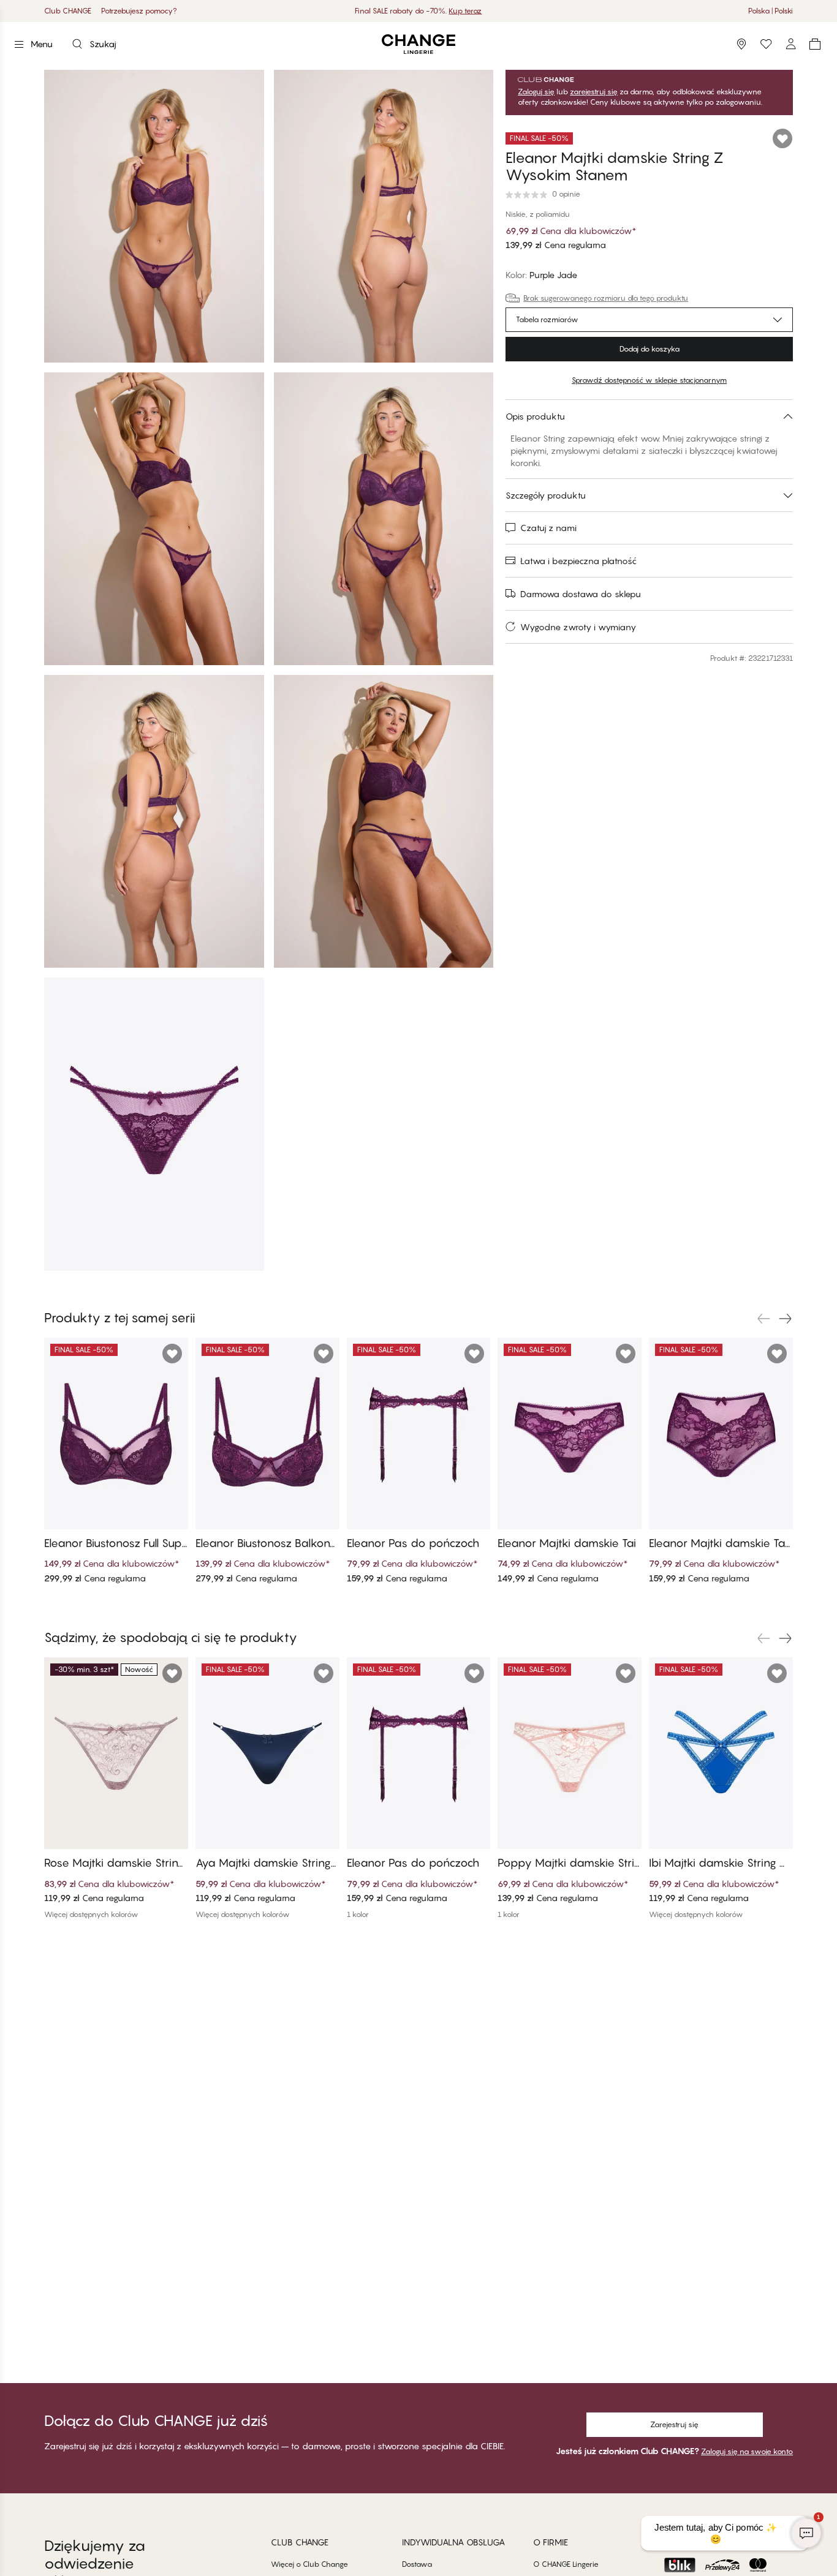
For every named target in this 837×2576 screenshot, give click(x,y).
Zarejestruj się (674, 2424)
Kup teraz (465, 11)
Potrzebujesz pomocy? (139, 11)
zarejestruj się (594, 92)
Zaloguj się (536, 92)
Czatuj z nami (548, 528)
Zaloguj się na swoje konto (747, 2451)
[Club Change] (766, 44)
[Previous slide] (763, 1319)
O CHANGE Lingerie (566, 2564)
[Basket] (815, 44)
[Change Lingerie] (418, 44)
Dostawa (417, 2564)
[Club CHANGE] (790, 44)
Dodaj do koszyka (650, 349)
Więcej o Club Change (309, 2564)
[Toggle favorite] (782, 138)
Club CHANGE (68, 11)
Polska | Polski (771, 11)
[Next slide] (786, 1319)
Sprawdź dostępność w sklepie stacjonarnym (649, 380)
